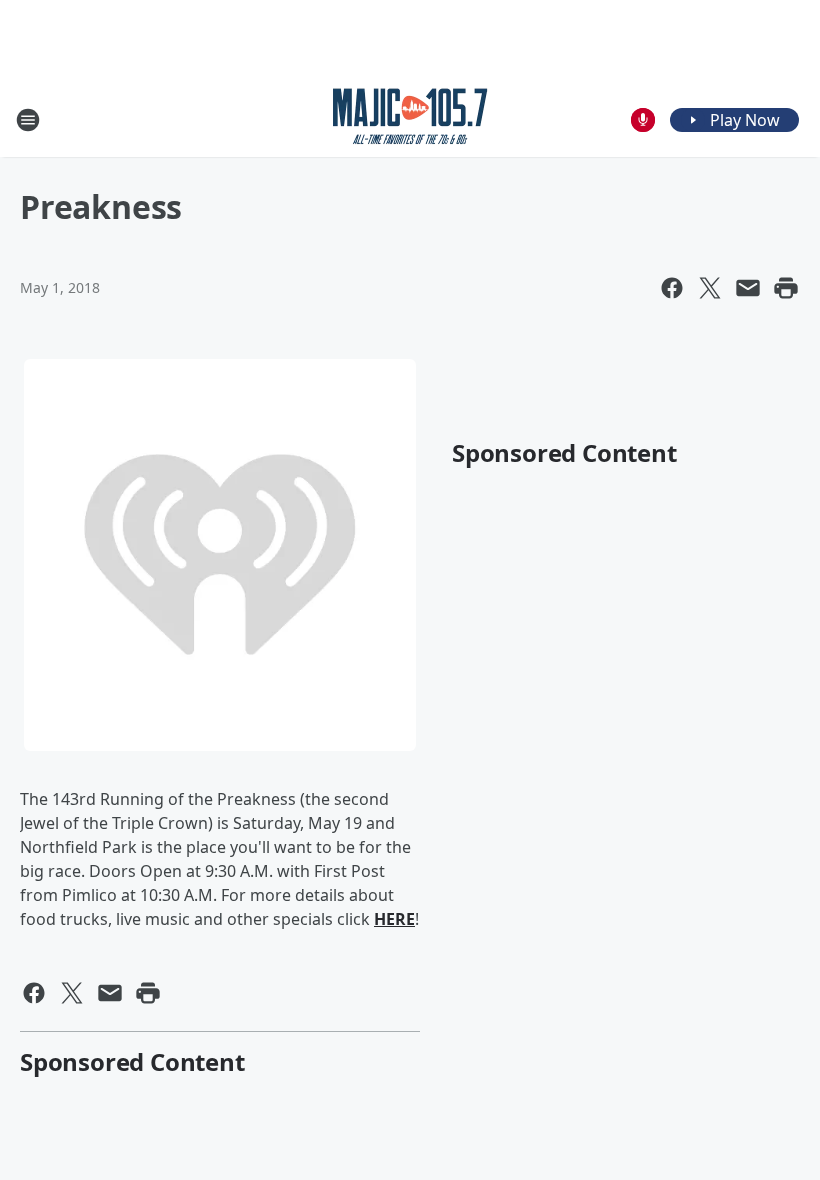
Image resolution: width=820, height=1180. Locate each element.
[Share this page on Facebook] (672, 288)
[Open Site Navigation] (28, 120)
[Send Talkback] (643, 120)
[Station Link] (410, 119)
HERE (394, 919)
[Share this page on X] (710, 288)
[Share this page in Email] (748, 288)
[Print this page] (786, 288)
